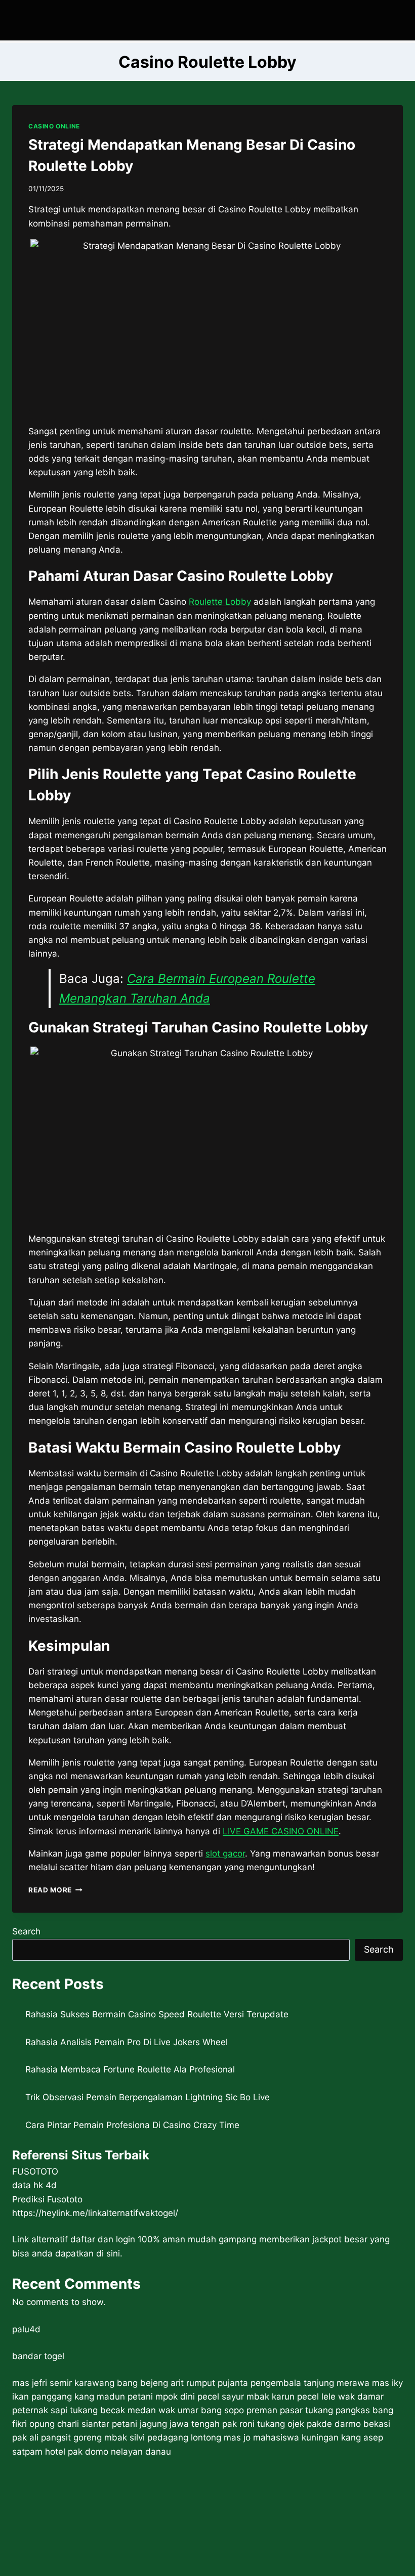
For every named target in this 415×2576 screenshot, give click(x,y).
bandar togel (38, 2356)
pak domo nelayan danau (119, 2452)
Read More (55, 1890)
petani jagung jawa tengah (166, 2424)
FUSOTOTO (35, 2172)
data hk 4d (34, 2185)
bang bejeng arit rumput (166, 2383)
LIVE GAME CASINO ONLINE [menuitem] (281, 1831)
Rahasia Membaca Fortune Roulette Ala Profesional (130, 2069)
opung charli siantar (69, 2424)
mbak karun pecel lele (291, 2397)
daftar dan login (103, 2239)
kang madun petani (114, 2397)
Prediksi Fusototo (47, 2199)
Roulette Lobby (220, 602)
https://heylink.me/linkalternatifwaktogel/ (95, 2213)
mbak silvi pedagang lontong (163, 2437)
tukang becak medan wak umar (134, 2410)
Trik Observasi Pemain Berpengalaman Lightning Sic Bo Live (148, 2097)
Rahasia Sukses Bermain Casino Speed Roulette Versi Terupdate (157, 2014)
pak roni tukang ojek (263, 2424)
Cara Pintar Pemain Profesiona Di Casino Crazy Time (132, 2125)
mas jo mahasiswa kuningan (281, 2437)
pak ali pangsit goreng (57, 2437)
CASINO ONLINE (54, 126)
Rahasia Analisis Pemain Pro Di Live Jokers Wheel (127, 2042)
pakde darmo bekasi (348, 2424)
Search (26, 1931)
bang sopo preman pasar (252, 2410)
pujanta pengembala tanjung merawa (294, 2383)
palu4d (26, 2329)
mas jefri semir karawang (63, 2383)
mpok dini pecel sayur (200, 2397)
